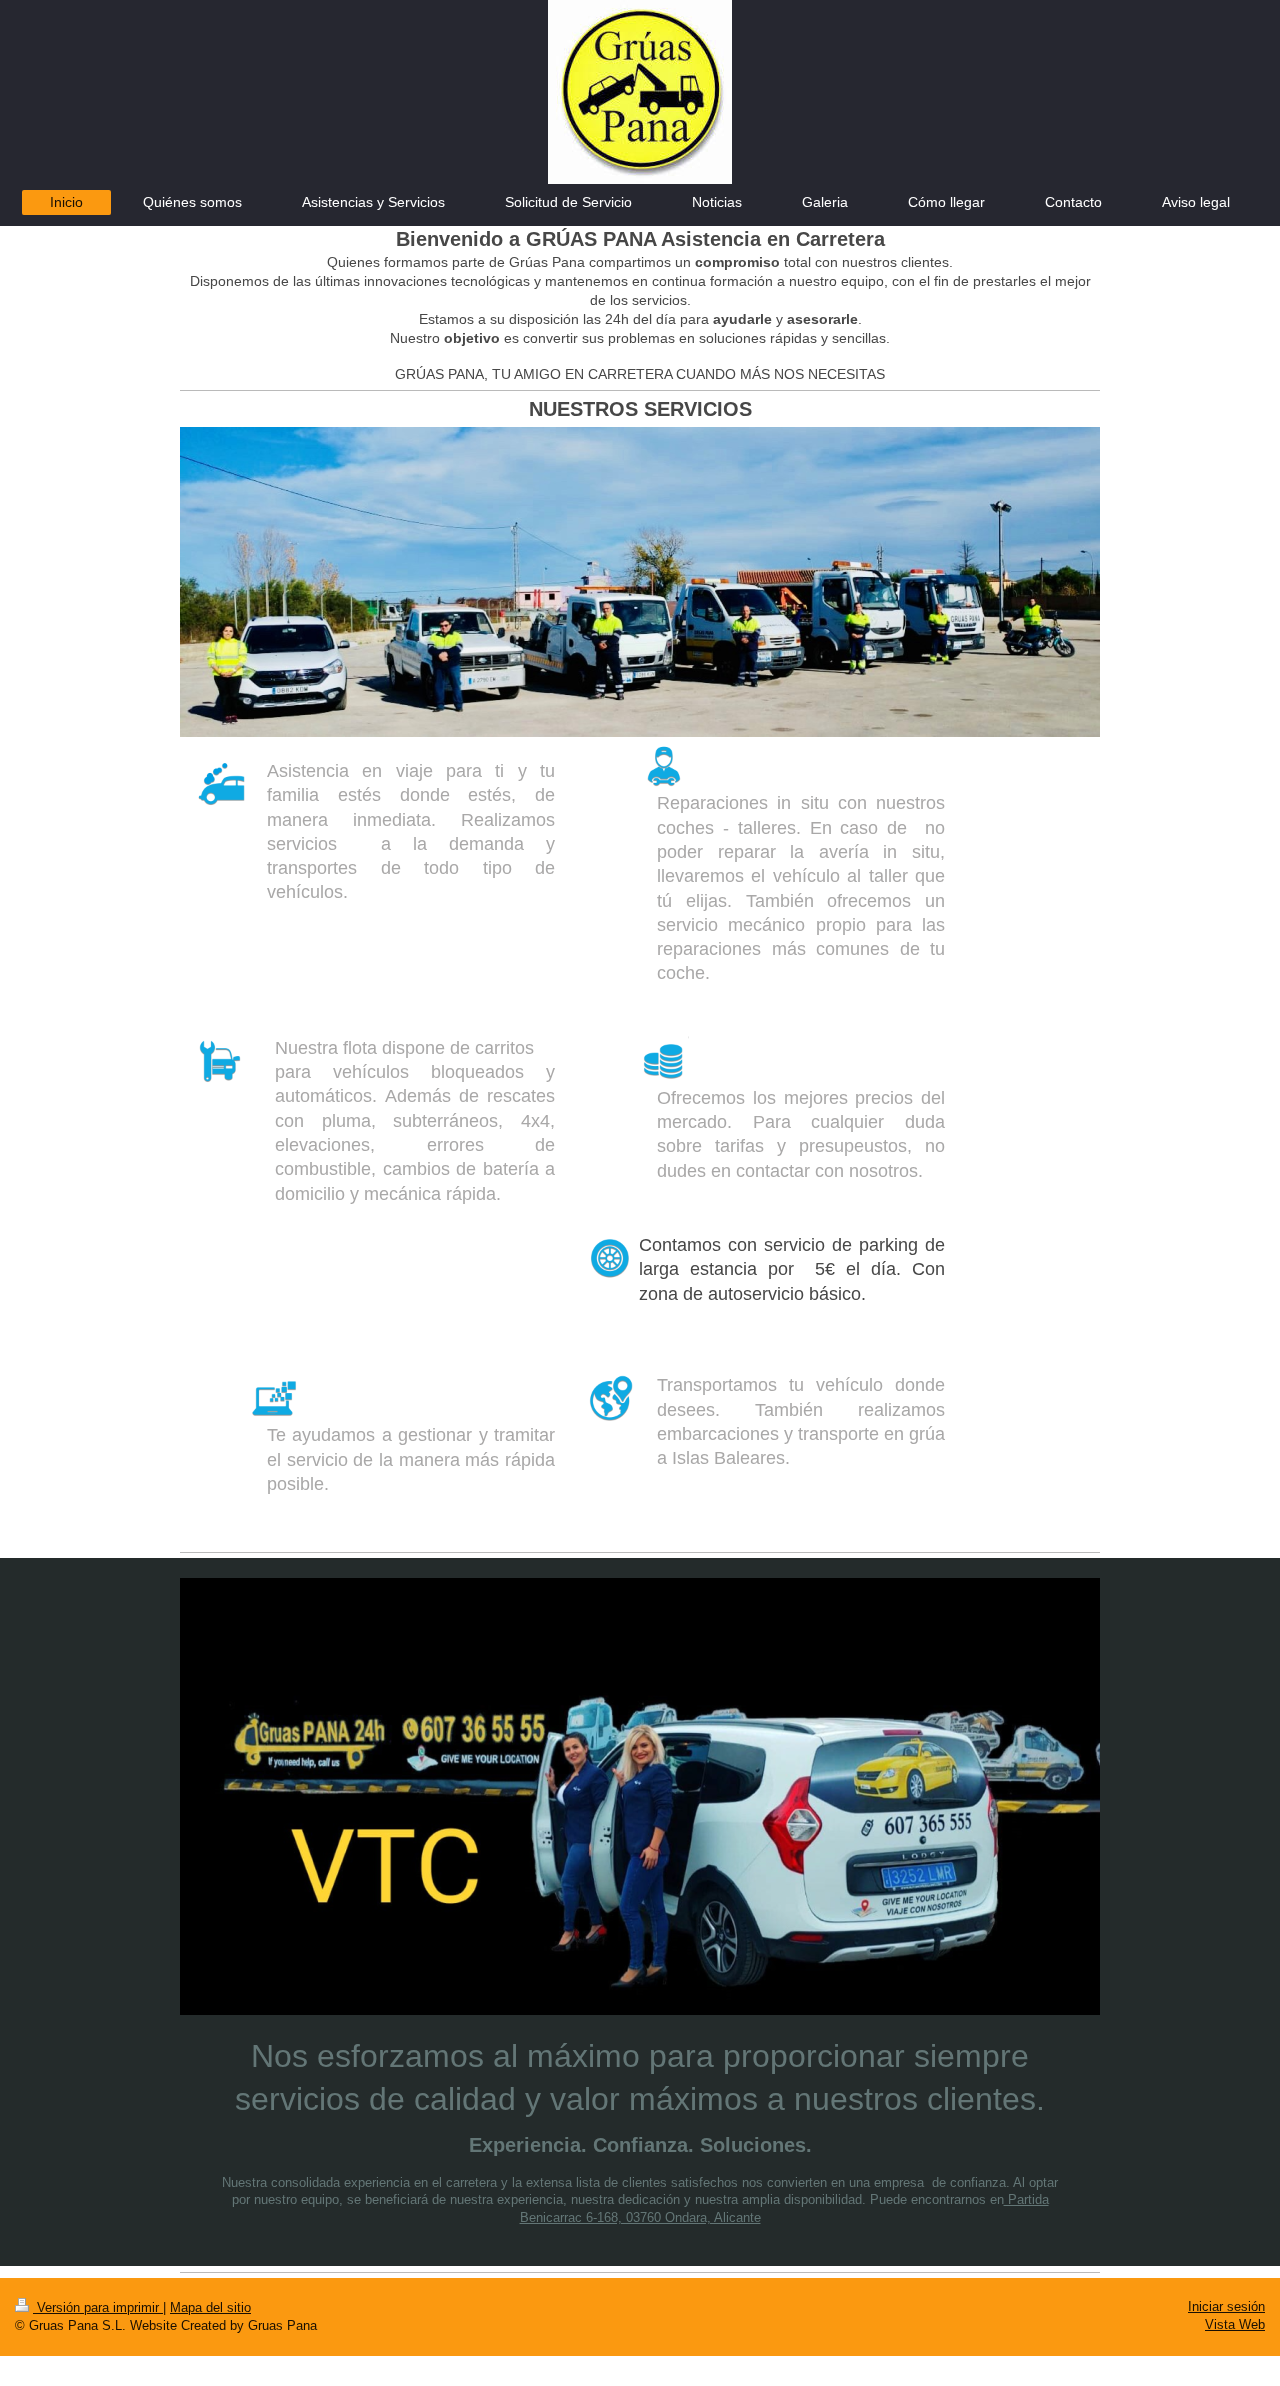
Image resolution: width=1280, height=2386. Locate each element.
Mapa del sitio (210, 2307)
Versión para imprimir (98, 2307)
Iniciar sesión (1226, 2306)
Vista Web (1235, 2324)
